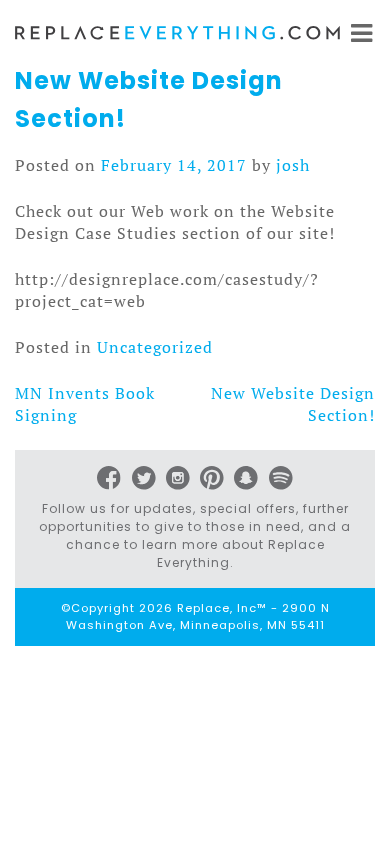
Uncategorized (155, 347)
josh (293, 165)
